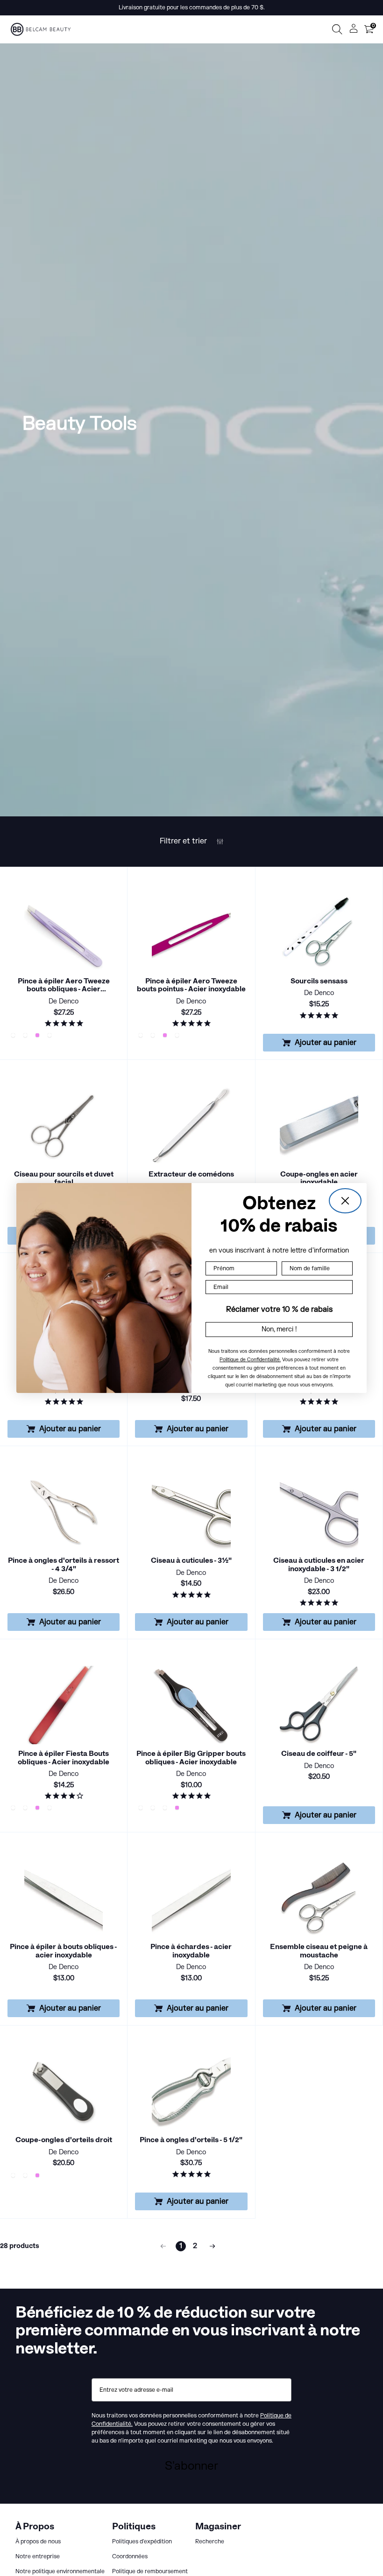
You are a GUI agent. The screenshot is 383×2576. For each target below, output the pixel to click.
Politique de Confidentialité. (250, 1360)
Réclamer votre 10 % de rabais (279, 1309)
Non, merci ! (279, 1329)
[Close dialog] (345, 1201)
